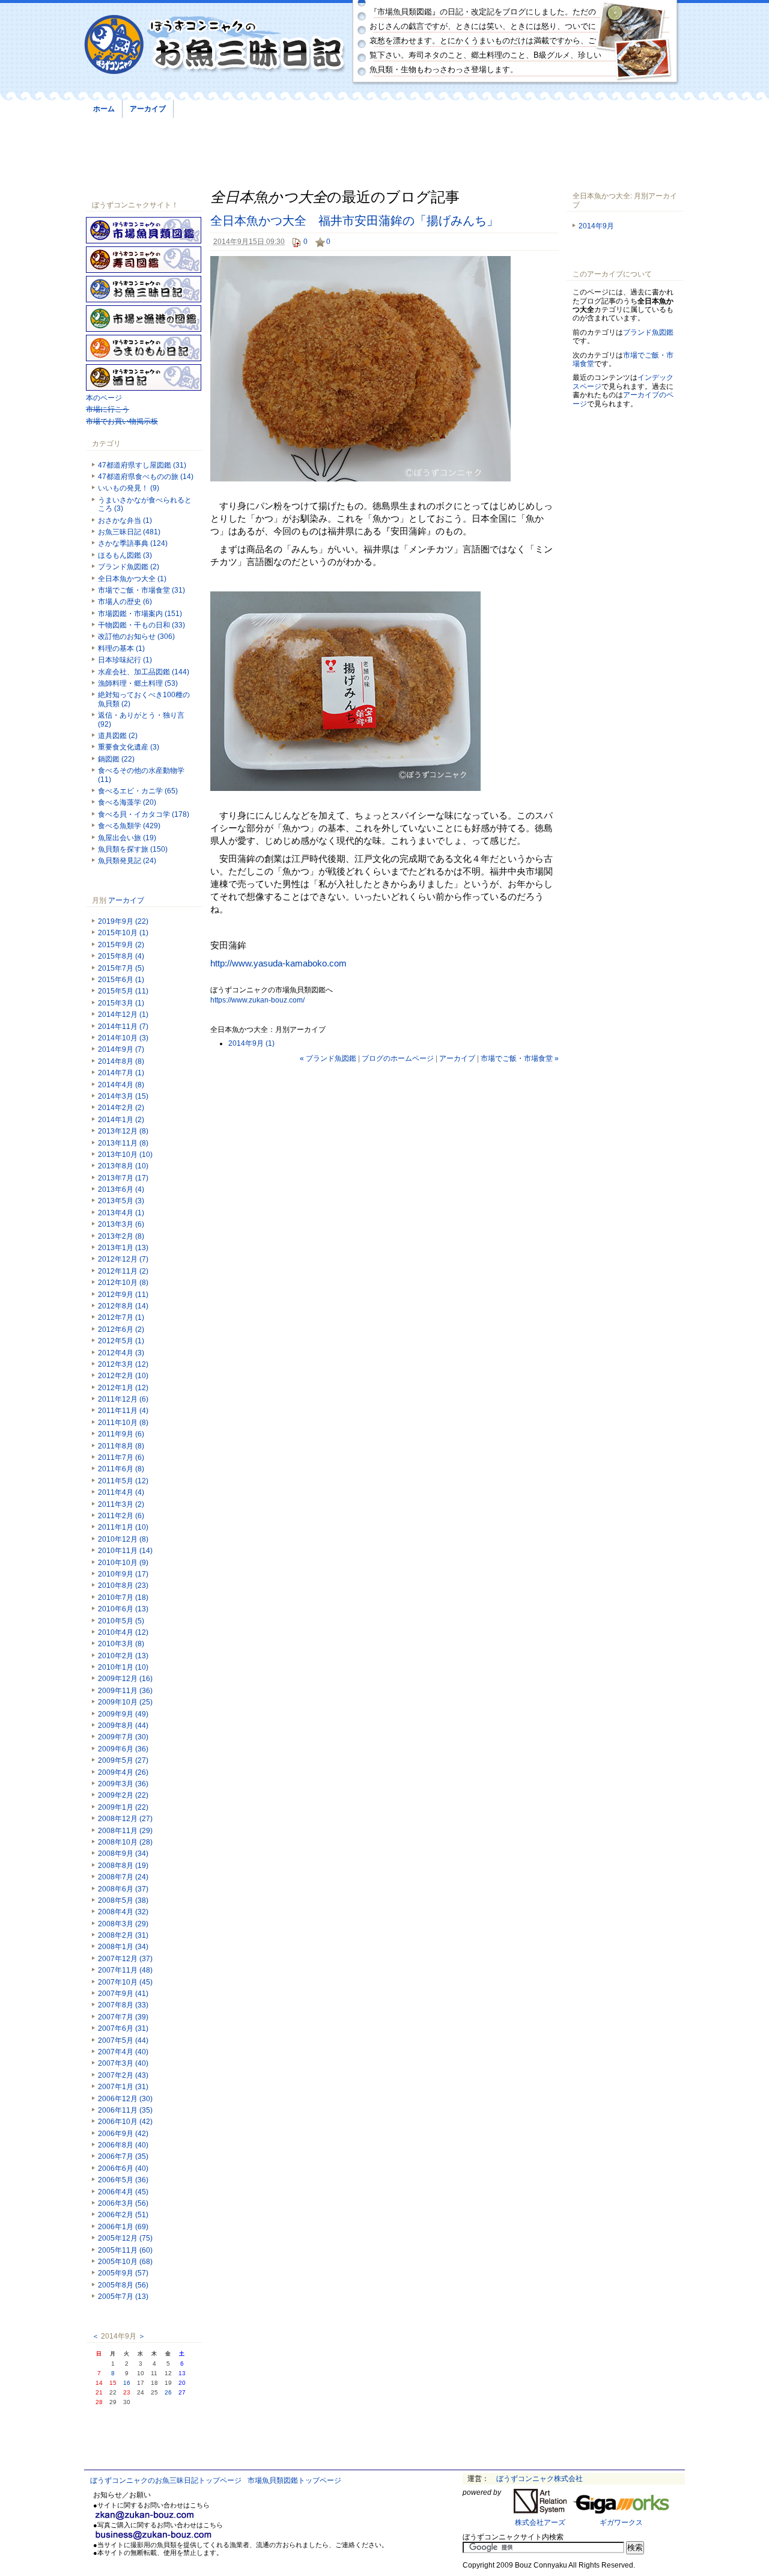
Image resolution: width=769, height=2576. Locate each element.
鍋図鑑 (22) (116, 759)
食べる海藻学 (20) (127, 802)
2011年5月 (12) (123, 1481)
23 (127, 2392)
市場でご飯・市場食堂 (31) (141, 590)
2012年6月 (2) (121, 1329)
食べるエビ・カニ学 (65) (138, 791)
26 (168, 2392)
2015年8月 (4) (121, 956)
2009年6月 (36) (123, 1749)
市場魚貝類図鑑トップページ (294, 2480)
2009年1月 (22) (123, 1807)
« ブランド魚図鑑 (328, 1058)
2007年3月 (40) (123, 2063)
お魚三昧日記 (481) (129, 532)
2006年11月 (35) (125, 2110)
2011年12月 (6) (123, 1399)
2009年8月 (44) (123, 1726)
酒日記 (144, 377)
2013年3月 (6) (121, 1224)
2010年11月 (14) (125, 1551)
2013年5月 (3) (121, 1201)
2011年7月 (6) (121, 1457)
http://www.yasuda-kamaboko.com (278, 963)
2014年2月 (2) (121, 1108)
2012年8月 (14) (123, 1306)
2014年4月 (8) (121, 1085)
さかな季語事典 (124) (133, 543)
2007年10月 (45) (125, 1982)
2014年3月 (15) (123, 1096)
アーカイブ (148, 109)
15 (113, 2383)
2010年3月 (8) (121, 1644)
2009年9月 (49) (123, 1714)
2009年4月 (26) (123, 1772)
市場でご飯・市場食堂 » (520, 1058)
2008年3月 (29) (123, 1924)
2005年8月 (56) (123, 2285)
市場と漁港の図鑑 (144, 319)
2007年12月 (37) (125, 1959)
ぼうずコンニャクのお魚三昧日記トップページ (166, 2480)
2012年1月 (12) (123, 1388)
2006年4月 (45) (123, 2192)
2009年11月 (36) (125, 1691)
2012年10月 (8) (123, 1283)
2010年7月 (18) (123, 1598)
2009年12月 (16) (125, 1679)
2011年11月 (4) (123, 1411)
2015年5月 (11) (123, 991)
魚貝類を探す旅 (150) (133, 849)
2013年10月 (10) (125, 1155)
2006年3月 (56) (123, 2203)
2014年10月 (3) (123, 1038)
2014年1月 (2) (121, 1120)
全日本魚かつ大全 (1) (132, 579)
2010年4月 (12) (123, 1632)
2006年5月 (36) (123, 2180)
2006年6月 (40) (123, 2169)
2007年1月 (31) (123, 2087)
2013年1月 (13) (123, 1248)
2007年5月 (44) (123, 2040)
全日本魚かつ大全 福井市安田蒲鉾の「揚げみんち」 (354, 221)
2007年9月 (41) (123, 1994)
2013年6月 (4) (121, 1189)
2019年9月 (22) (123, 921)
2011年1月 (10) (123, 1527)
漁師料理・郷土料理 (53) (138, 683)
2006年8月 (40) (123, 2145)
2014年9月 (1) (251, 1043)
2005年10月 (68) (125, 2262)
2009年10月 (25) (125, 1702)
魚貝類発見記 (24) (127, 861)
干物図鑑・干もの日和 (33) (141, 625)
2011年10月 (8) (123, 1423)
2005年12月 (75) (125, 2238)
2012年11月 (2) (123, 1271)
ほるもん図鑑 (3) (125, 555)
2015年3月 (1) (121, 1003)
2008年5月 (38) (123, 1900)
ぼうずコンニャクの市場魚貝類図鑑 (144, 230)
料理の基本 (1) (121, 649)
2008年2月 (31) (123, 1935)
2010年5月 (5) (121, 1621)
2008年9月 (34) (123, 1854)
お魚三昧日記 (144, 289)
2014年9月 (596, 226)
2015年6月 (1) (121, 980)
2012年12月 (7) (123, 1259)
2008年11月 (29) (125, 1831)
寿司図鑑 (144, 260)
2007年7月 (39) (123, 2017)
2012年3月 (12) (123, 1364)
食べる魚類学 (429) (129, 826)
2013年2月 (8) (121, 1236)
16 (127, 2383)
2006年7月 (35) (123, 2156)
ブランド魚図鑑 (648, 332)
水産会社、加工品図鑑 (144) (144, 672)
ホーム (104, 109)
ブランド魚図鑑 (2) (129, 567)
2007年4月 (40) (123, 2052)
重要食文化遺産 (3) (129, 747)
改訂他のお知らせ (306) (136, 636)
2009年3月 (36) (123, 1784)
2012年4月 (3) (121, 1353)
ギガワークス (621, 2523)
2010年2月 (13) (123, 1656)
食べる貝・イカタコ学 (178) (144, 814)
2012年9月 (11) (123, 1295)
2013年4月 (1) (121, 1213)
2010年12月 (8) (123, 1539)
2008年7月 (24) (123, 1877)
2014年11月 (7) (123, 1027)
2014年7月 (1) (121, 1073)
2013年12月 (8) (123, 1131)
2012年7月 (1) (121, 1317)
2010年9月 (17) (123, 1574)
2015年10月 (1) (123, 933)
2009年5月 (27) (123, 1760)
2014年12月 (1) (123, 1015)
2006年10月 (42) (125, 2122)
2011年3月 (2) (121, 1504)
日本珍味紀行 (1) (125, 660)
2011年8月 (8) (121, 1446)
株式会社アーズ (540, 2523)
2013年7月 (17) (123, 1178)
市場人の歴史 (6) (125, 602)
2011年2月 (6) (121, 1516)
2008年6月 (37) (123, 1889)
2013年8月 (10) (123, 1166)
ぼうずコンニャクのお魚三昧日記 (215, 45)
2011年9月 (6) (121, 1434)
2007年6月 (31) (123, 2028)
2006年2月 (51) (123, 2215)
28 (99, 2402)
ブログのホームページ (398, 1058)
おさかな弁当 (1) (125, 520)
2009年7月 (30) (123, 1737)
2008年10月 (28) (125, 1842)
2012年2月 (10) (123, 1376)
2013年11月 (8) (123, 1143)
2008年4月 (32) (123, 1912)
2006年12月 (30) (125, 2099)
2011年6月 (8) (121, 1469)
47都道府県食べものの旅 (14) (146, 477)
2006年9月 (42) (123, 2134)
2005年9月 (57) (123, 2273)
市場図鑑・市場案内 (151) (140, 614)
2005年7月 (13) (123, 2297)
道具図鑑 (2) (118, 736)
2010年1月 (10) (123, 1667)
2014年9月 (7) (121, 1049)
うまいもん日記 (144, 348)
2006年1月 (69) (123, 2227)
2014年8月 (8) (121, 1061)
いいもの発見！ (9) (129, 488)
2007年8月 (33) (123, 2005)
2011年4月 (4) (121, 1492)
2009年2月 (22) (123, 1795)
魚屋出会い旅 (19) (127, 838)
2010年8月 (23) (123, 1586)
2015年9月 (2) (121, 945)
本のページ (104, 398)
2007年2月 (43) (123, 2075)
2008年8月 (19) (123, 1866)
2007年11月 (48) (125, 1970)
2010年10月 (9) (123, 1563)
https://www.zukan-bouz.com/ (257, 1000)
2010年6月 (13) (123, 1609)
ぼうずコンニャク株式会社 (540, 2479)
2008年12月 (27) (125, 1819)
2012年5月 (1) (121, 1341)
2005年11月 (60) (125, 2250)
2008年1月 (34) (123, 1947)
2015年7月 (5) (121, 968)
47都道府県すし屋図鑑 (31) (142, 465)
